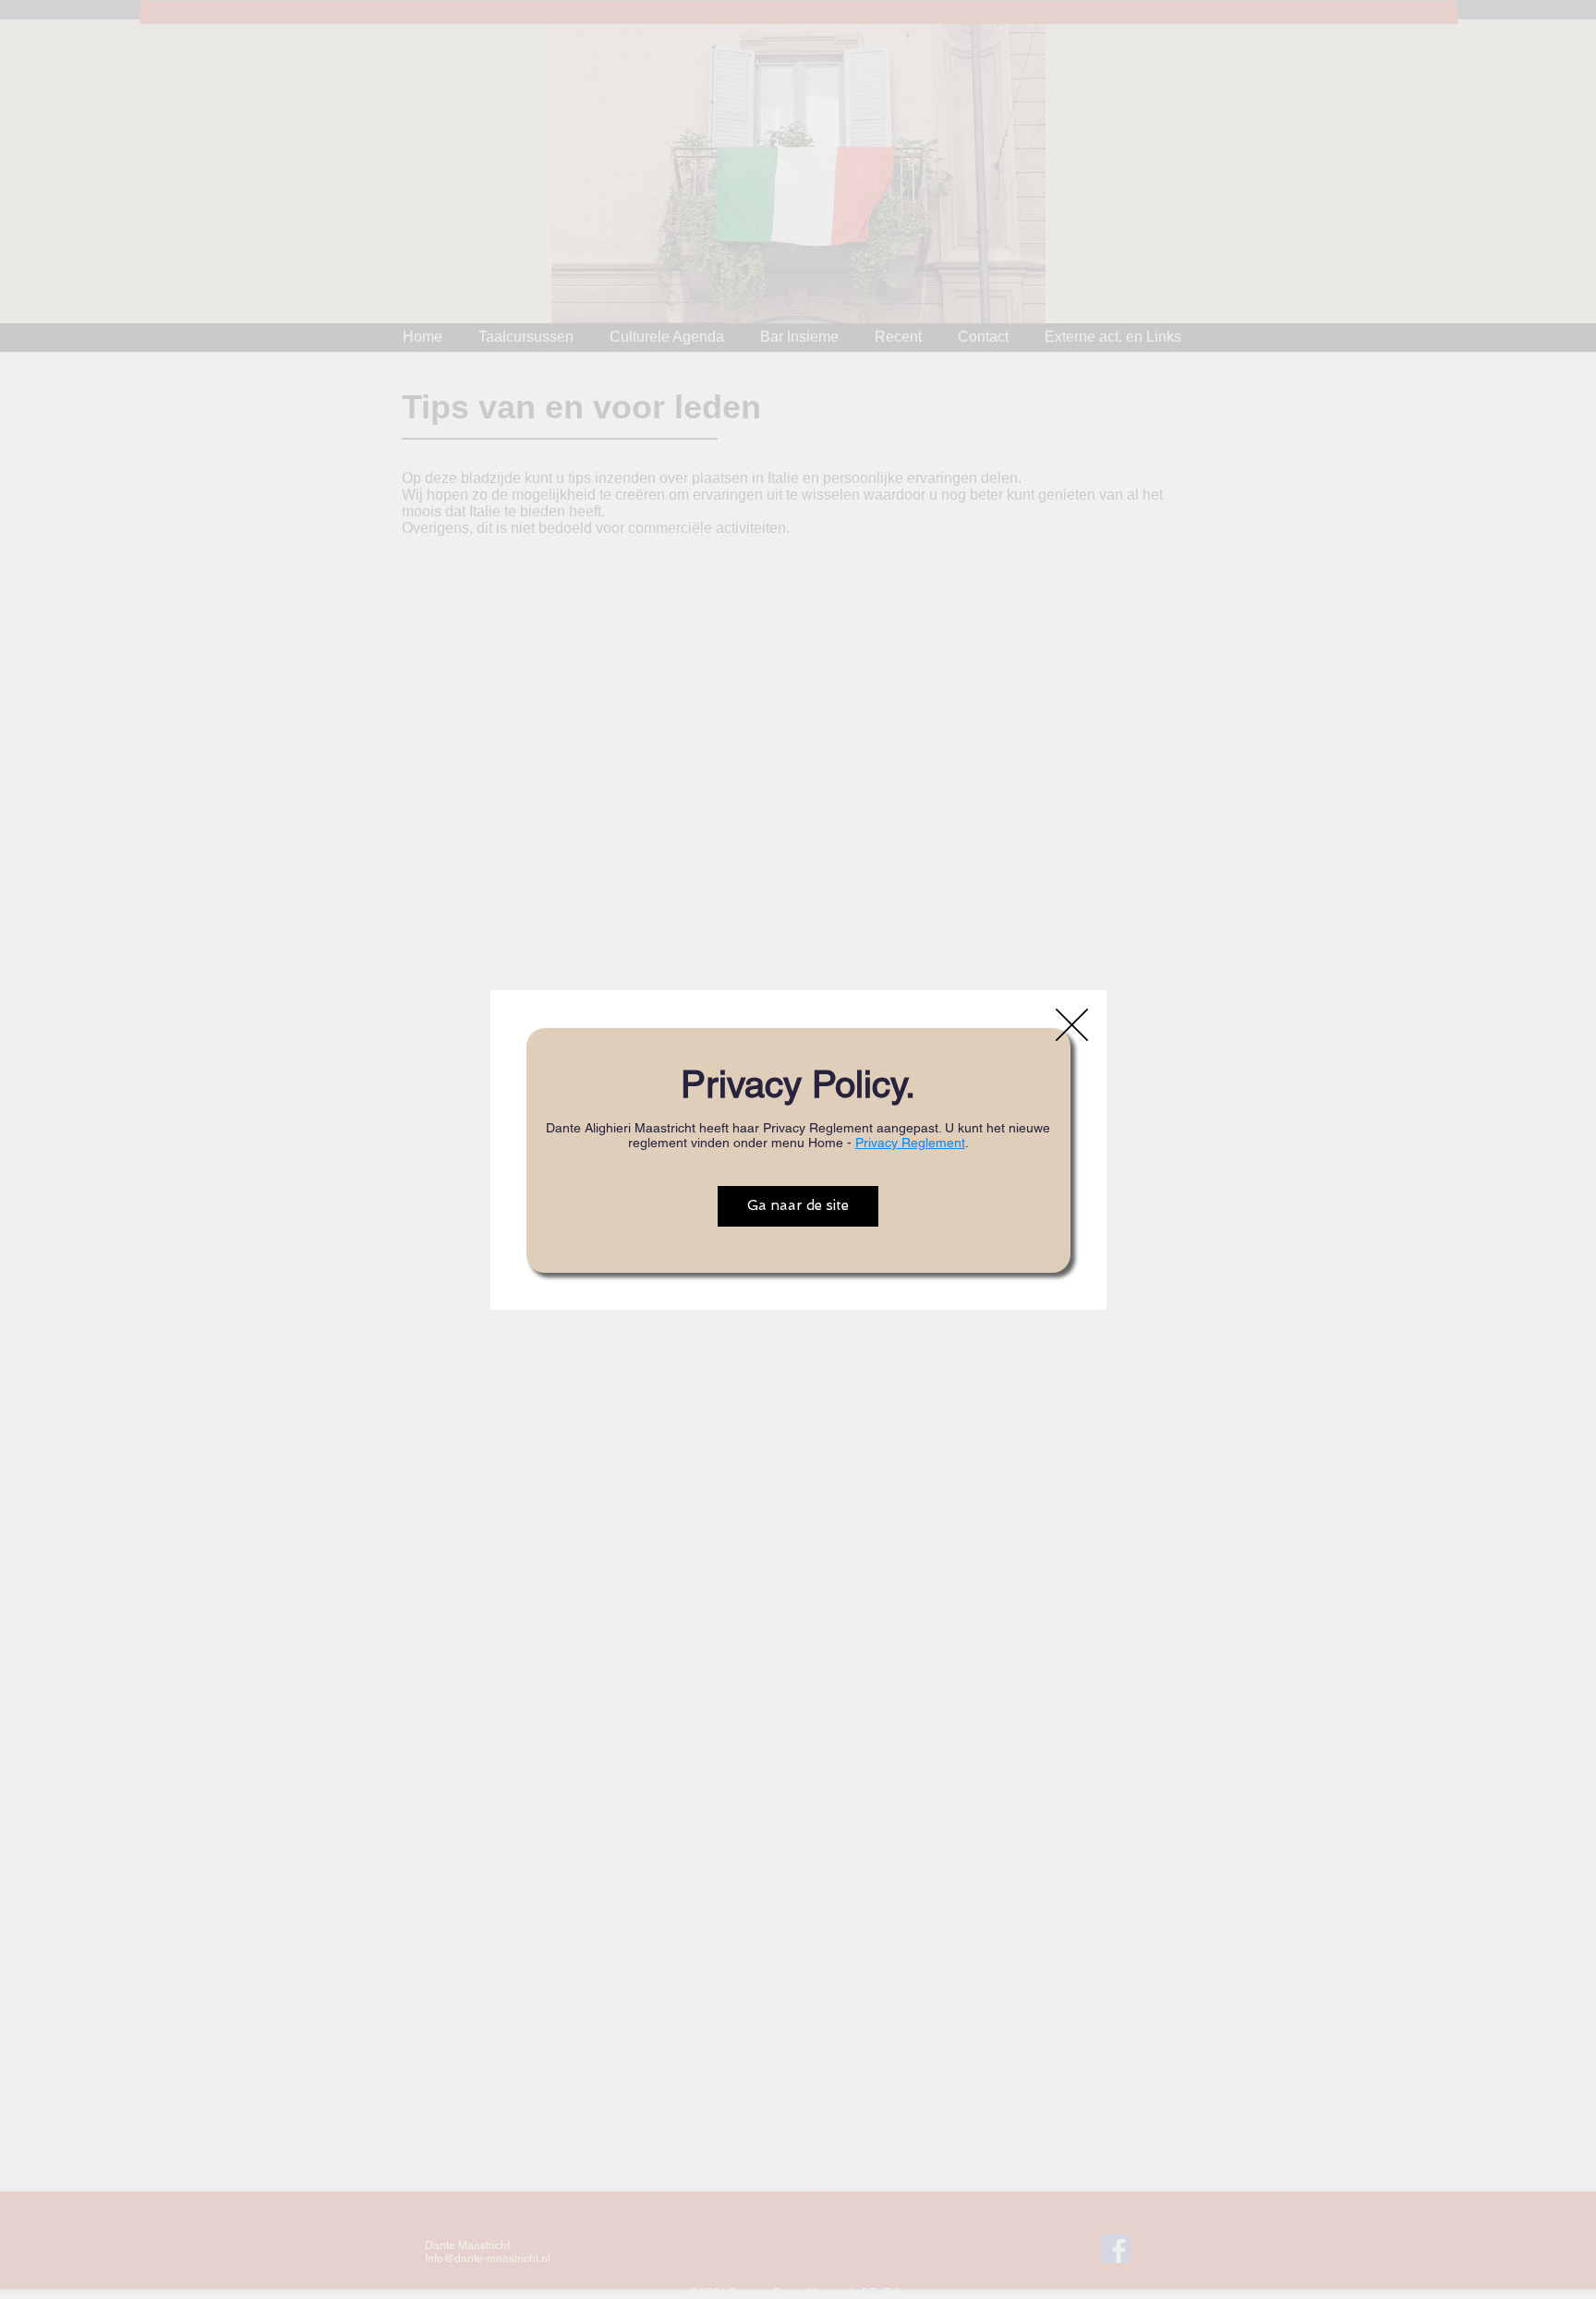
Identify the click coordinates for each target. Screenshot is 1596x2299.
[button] (1072, 1025)
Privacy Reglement (910, 1143)
